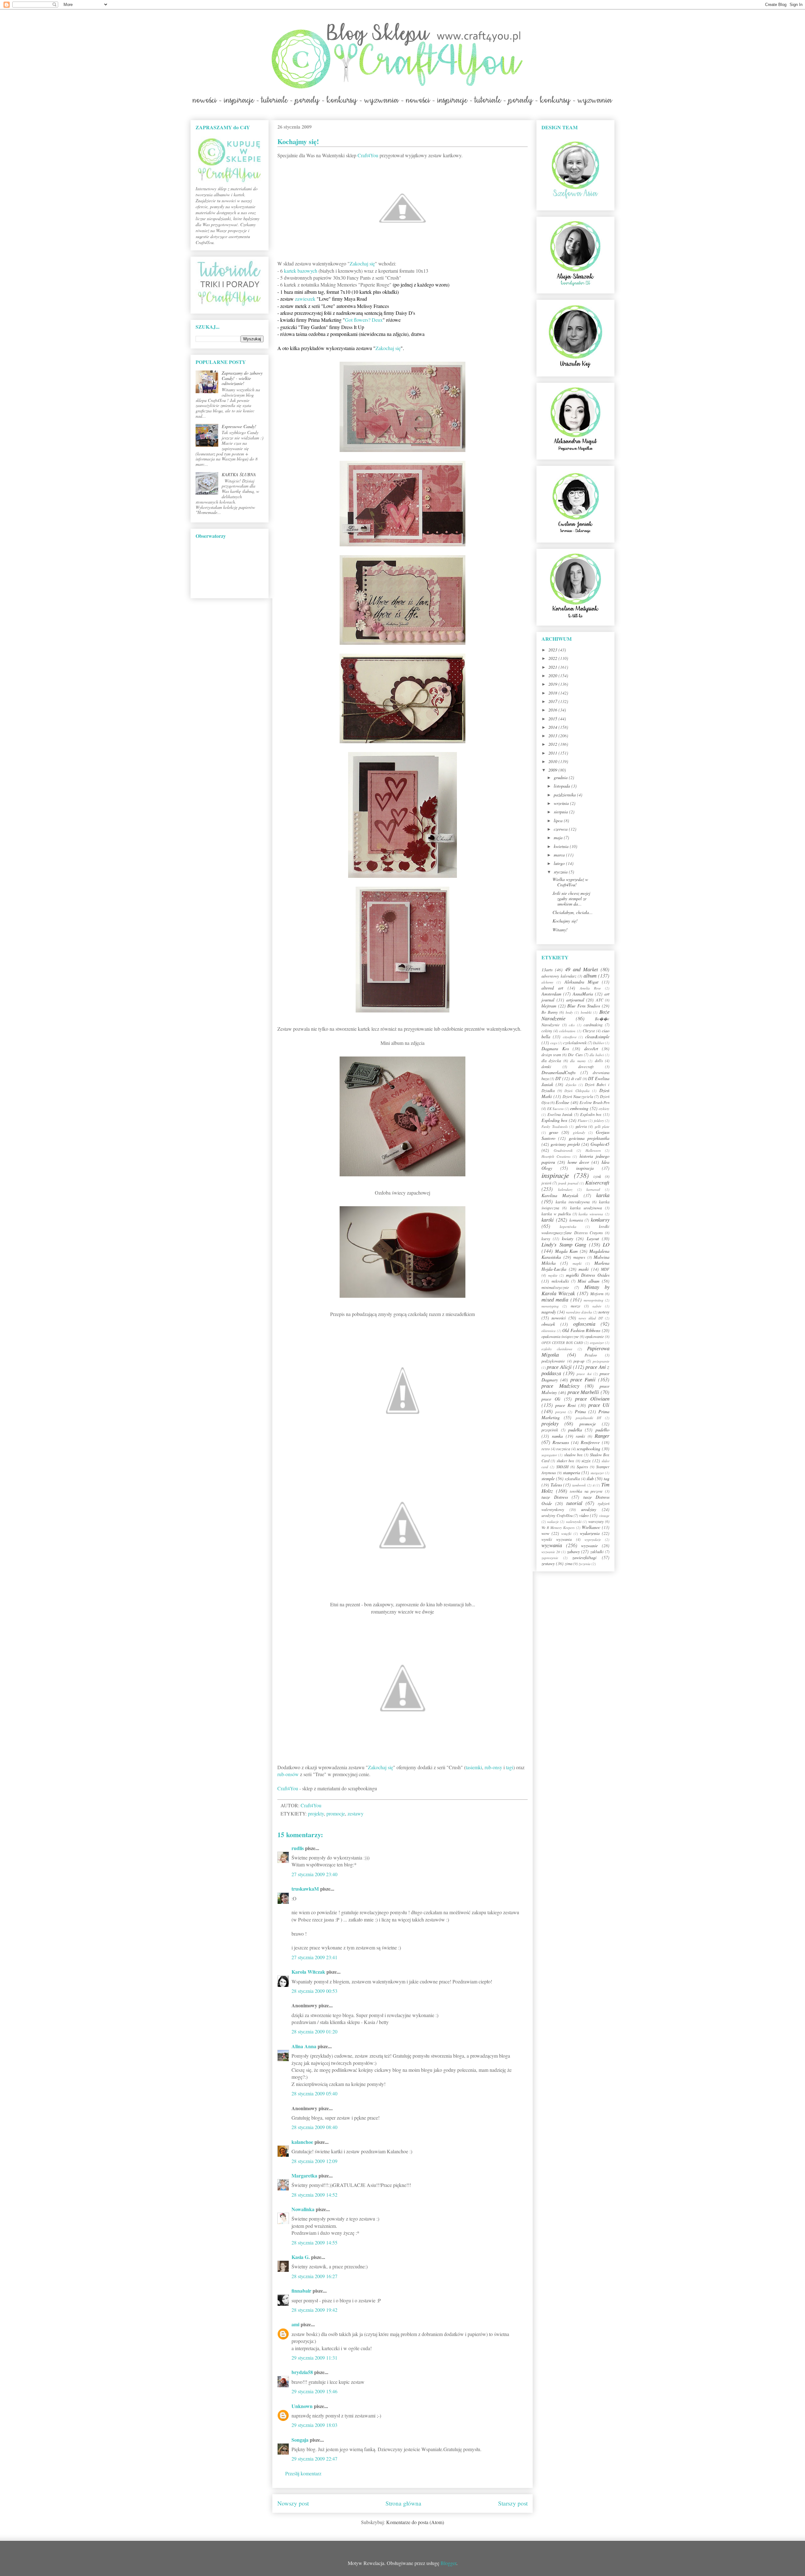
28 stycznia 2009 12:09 (314, 2161)
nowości (559, 1318)
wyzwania (552, 1545)
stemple (548, 1478)
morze (576, 1306)
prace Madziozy (560, 1386)
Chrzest (589, 1031)
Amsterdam (551, 994)
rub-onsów (288, 1774)
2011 (553, 753)
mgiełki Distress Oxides (588, 1275)
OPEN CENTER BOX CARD (562, 1343)
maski (584, 1269)
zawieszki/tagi (584, 1557)
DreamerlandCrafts (558, 1072)
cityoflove (570, 1037)
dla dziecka (551, 1061)
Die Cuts (575, 1055)
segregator (549, 1455)
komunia (576, 1220)
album (590, 976)
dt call (576, 1079)
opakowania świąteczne (560, 1336)
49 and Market (581, 969)
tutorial (574, 1503)
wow (545, 1533)
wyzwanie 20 (551, 1552)
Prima (580, 1411)
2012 (553, 744)
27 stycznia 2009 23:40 (314, 1874)
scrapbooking (588, 1449)
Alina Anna (304, 2046)
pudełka (575, 1430)
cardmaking (593, 1025)
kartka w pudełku (556, 1214)
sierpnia (561, 812)
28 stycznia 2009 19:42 (314, 2310)
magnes (579, 1257)
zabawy (573, 1551)
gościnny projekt (565, 1144)
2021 (553, 667)
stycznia (561, 872)
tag (607, 1478)
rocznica (563, 1449)
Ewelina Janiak (560, 1114)
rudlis (298, 1848)
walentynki (574, 1522)
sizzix (586, 1461)
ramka (557, 1436)
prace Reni (566, 1405)
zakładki (597, 1552)
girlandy (579, 1132)
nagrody (549, 1312)
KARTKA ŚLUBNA (239, 474)
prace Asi (584, 1374)
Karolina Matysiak (560, 1195)
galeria (581, 1126)
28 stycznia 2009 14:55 (314, 2242)
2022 (553, 658)
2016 (553, 710)
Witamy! (560, 930)
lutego (560, 863)
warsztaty (596, 1521)
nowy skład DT (591, 1318)
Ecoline (562, 1102)
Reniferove (590, 1442)
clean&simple (597, 1037)
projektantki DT (588, 1418)
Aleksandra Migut (581, 982)
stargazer (597, 1473)
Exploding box (554, 1120)
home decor (578, 1162)
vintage (604, 1516)
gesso (554, 1132)
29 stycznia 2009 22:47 (314, 2459)
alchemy (547, 982)
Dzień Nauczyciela (578, 1096)
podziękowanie (553, 1361)
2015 (553, 719)
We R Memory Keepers (558, 1528)
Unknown (302, 2406)
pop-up (579, 1361)
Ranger (602, 1436)
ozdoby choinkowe (557, 1349)
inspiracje (555, 1175)
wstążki (566, 1533)
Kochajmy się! (565, 921)
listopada (563, 786)
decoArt (591, 1048)
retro (546, 1449)
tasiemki (474, 1767)
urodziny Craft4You (557, 1515)
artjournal (575, 1000)
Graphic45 (600, 1144)
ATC (600, 1000)
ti (594, 1485)
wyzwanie (589, 1545)
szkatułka (572, 1479)
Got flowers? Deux (364, 320)
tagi (510, 1767)
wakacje (553, 1522)
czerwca (561, 829)
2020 (553, 675)
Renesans (561, 1442)
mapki (577, 1263)
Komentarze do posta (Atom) (415, 2522)
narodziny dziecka (579, 1312)
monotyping (550, 1306)
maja (559, 837)
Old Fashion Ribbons (581, 1330)
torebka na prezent (586, 1491)
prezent (561, 1412)
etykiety (604, 1109)
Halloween (593, 1150)
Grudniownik (563, 1150)
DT (558, 1078)
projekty (316, 1813)
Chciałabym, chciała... (573, 912)
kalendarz (565, 1189)
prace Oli (551, 1399)
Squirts (582, 1467)
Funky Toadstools (555, 1126)
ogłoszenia (584, 1324)
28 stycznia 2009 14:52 (314, 2195)
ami (295, 2324)
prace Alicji (559, 1367)
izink (597, 1176)
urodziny (589, 1509)
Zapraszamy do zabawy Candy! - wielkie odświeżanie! (242, 378)
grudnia (561, 777)
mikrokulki (560, 1281)
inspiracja (585, 1168)
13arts (547, 970)
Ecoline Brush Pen (594, 1102)
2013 (553, 736)
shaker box (565, 1461)
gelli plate (602, 1126)
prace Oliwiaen (592, 1399)
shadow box (573, 1455)
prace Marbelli (583, 1392)
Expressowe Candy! (239, 426)
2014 (553, 727)
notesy (604, 1312)
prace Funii (583, 1379)
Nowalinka (303, 2209)
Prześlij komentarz (303, 2473)
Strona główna (403, 2503)
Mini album (589, 1281)
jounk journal (568, 1183)
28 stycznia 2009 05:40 (314, 2093)
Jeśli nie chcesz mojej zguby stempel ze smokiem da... (571, 898)
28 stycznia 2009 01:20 (314, 2031)
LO (606, 1244)
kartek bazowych (301, 271)
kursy (546, 1239)
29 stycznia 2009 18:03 (314, 2425)
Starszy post (513, 2503)
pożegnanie (601, 1361)
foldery (599, 1121)
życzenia (585, 1564)
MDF (605, 1269)
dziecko (571, 1085)
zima (569, 1564)
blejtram (549, 1006)
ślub (590, 1478)
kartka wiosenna (591, 1214)
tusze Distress (555, 1497)
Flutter (583, 1121)
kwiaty (568, 1238)
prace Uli (599, 1405)
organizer (597, 1343)
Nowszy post (293, 2503)
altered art (552, 988)
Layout (593, 1238)
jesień (546, 1183)
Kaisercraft (597, 1182)
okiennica (549, 1331)
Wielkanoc (591, 1527)
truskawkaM (305, 1889)
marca (560, 855)
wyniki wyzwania (557, 1539)
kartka (603, 1195)
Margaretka (304, 2175)
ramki (580, 1436)
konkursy (600, 1220)
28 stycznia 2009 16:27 (314, 2276)
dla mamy (578, 1061)
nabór (597, 1306)
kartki (548, 1220)
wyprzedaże (593, 1539)
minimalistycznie (555, 1287)
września (562, 803)
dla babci (597, 1055)
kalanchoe (302, 2142)
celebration (567, 1031)
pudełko (602, 1430)
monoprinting (594, 1300)
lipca (559, 820)
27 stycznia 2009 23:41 (314, 1957)
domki (546, 1067)
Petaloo (591, 1355)
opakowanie (595, 1336)
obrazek (548, 1324)
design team (551, 1055)
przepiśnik (550, 1430)
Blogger (448, 2563)
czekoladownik (575, 1043)
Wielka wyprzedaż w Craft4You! (570, 882)
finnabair (301, 2291)
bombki (586, 1012)
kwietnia (562, 846)
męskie (553, 1275)
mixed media (555, 1299)
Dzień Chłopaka (577, 1091)
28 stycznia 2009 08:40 (314, 2127)
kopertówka (568, 1227)
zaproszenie (550, 1558)
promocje (336, 1813)
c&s (572, 1025)
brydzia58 (302, 2372)
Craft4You (368, 155)
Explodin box (591, 1114)
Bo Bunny (550, 1012)
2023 (553, 650)
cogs (554, 1043)
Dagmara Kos (555, 1048)
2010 (553, 761)
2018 (553, 693)
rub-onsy (493, 1767)
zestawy (355, 1813)
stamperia (572, 1472)
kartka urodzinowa (586, 1208)
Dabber (599, 1043)
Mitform (597, 1294)
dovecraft (586, 1067)
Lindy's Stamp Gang (564, 1244)
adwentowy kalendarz (559, 976)
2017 (553, 701)
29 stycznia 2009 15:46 (314, 2391)
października (565, 795)
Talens (556, 1485)
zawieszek (305, 299)
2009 (553, 770)
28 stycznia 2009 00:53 (314, 1991)
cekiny (547, 1031)
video (584, 1515)
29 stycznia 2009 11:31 (314, 2358)
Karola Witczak (308, 1972)
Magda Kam (566, 1251)
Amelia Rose (590, 988)
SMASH (562, 1467)
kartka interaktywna (573, 1202)
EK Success (555, 1109)
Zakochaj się (362, 263)
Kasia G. (301, 2257)
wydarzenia (590, 1533)
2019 (553, 684)
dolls (599, 1061)
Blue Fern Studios (584, 1006)
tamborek (579, 1485)
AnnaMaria (583, 994)
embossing (579, 1108)
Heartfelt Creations (556, 1156)
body (569, 1012)
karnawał (593, 1189)
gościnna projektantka (589, 1138)
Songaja (300, 2440)
